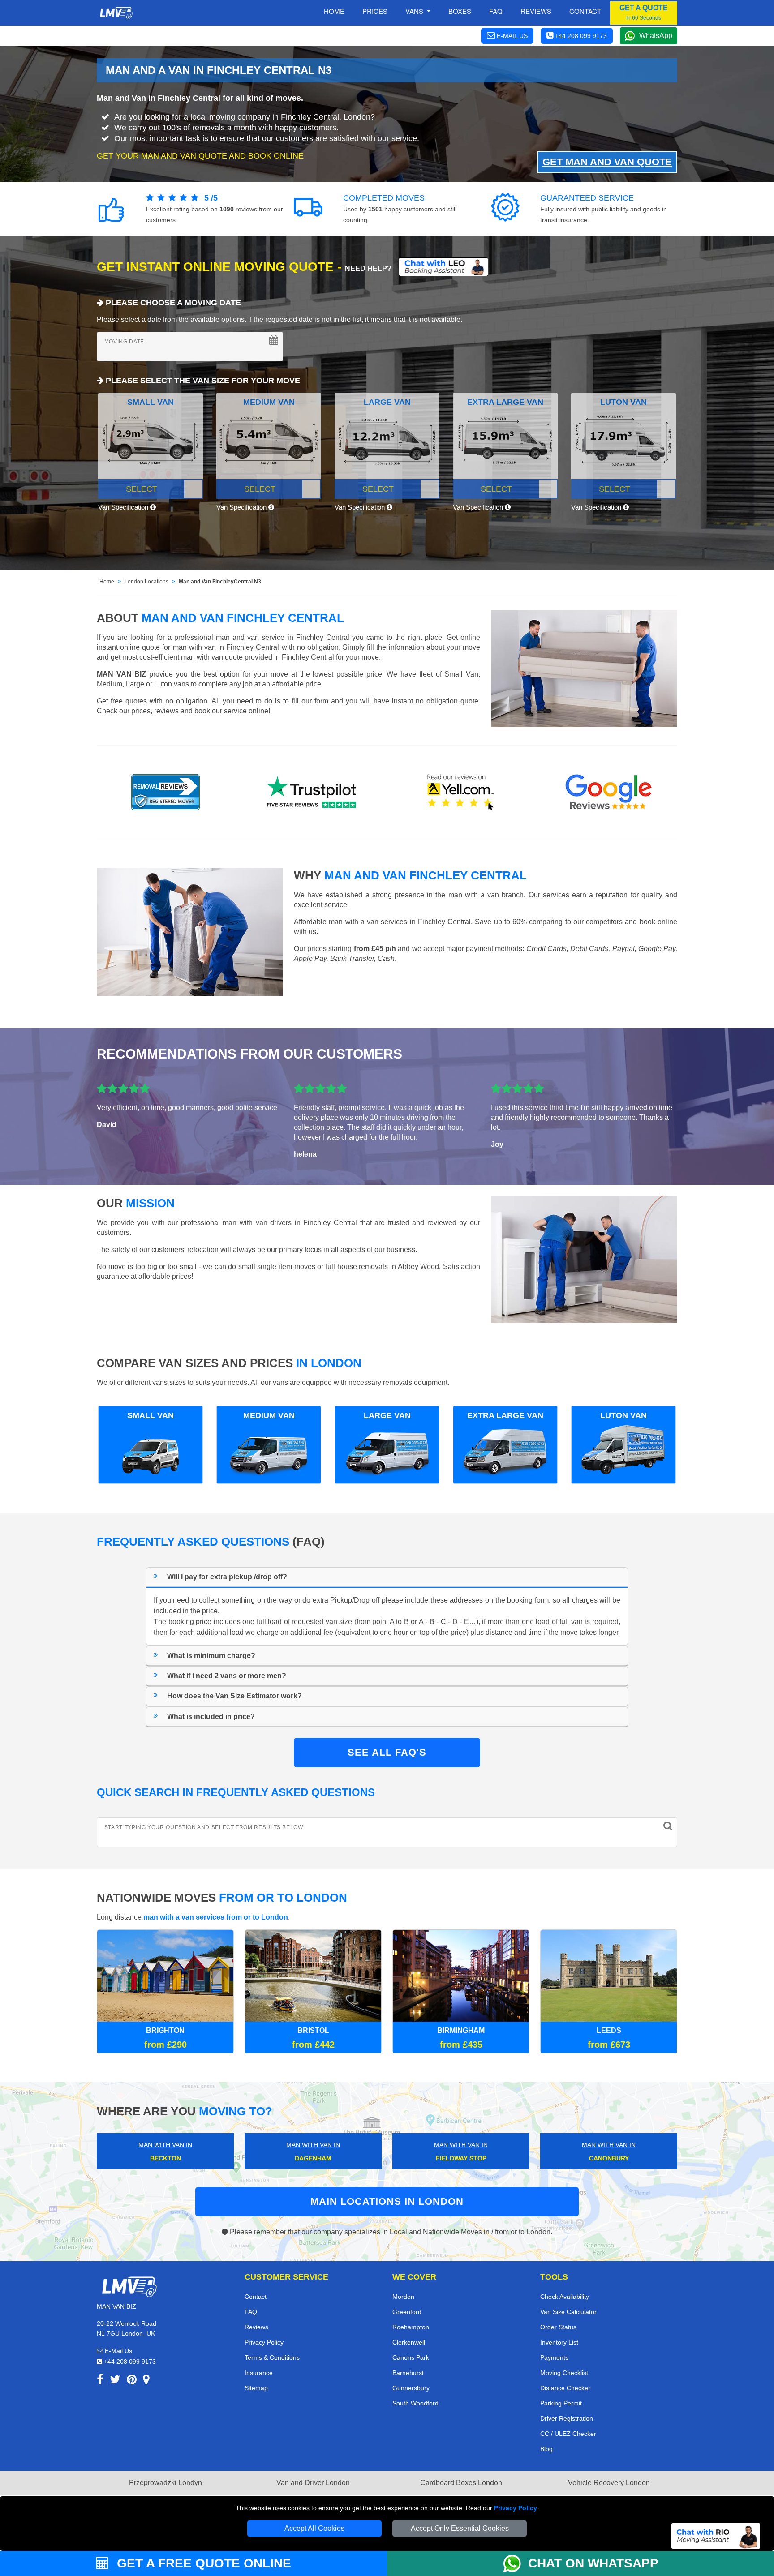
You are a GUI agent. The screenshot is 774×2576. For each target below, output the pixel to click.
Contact (585, 11)
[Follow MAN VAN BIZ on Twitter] (115, 2381)
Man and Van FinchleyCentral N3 (220, 582)
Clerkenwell (409, 2342)
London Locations (146, 582)
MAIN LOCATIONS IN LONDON (387, 2201)
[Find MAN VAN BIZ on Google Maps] (146, 2381)
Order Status (558, 2327)
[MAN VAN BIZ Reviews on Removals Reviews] (166, 792)
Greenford (407, 2312)
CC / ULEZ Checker (568, 2434)
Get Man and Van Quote (607, 162)
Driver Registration (567, 2418)
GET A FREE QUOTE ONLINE (202, 2563)
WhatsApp (656, 36)
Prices (375, 11)
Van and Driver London (313, 2483)
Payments (554, 2357)
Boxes (460, 11)
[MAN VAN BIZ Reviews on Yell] (461, 792)
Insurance (259, 2373)
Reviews (536, 11)
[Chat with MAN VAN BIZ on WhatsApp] (516, 2563)
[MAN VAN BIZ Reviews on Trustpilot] (313, 792)
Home (334, 11)
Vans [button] (415, 11)
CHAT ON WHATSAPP (593, 2563)
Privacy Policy (516, 2508)
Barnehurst (408, 2373)
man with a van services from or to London (216, 1917)
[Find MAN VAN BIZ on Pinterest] (132, 2381)
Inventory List (559, 2342)
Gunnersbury (411, 2388)
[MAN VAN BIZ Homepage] (116, 13)
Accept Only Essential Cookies (460, 2528)
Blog (546, 2449)
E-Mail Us (118, 2351)
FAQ (251, 2312)
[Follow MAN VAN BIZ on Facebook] (100, 2381)
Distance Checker (565, 2388)
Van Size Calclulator (568, 2312)
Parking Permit (561, 2403)
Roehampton (411, 2327)
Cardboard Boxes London (461, 2483)
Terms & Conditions (272, 2357)
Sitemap (256, 2388)
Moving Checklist (564, 2373)
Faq (496, 11)
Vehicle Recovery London (609, 2483)
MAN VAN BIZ (121, 674)
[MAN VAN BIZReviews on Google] (609, 792)
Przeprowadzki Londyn (166, 2483)
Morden (403, 2297)
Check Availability (565, 2297)
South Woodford (415, 2403)
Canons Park (411, 2357)
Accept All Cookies (314, 2528)
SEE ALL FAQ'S (387, 1752)
